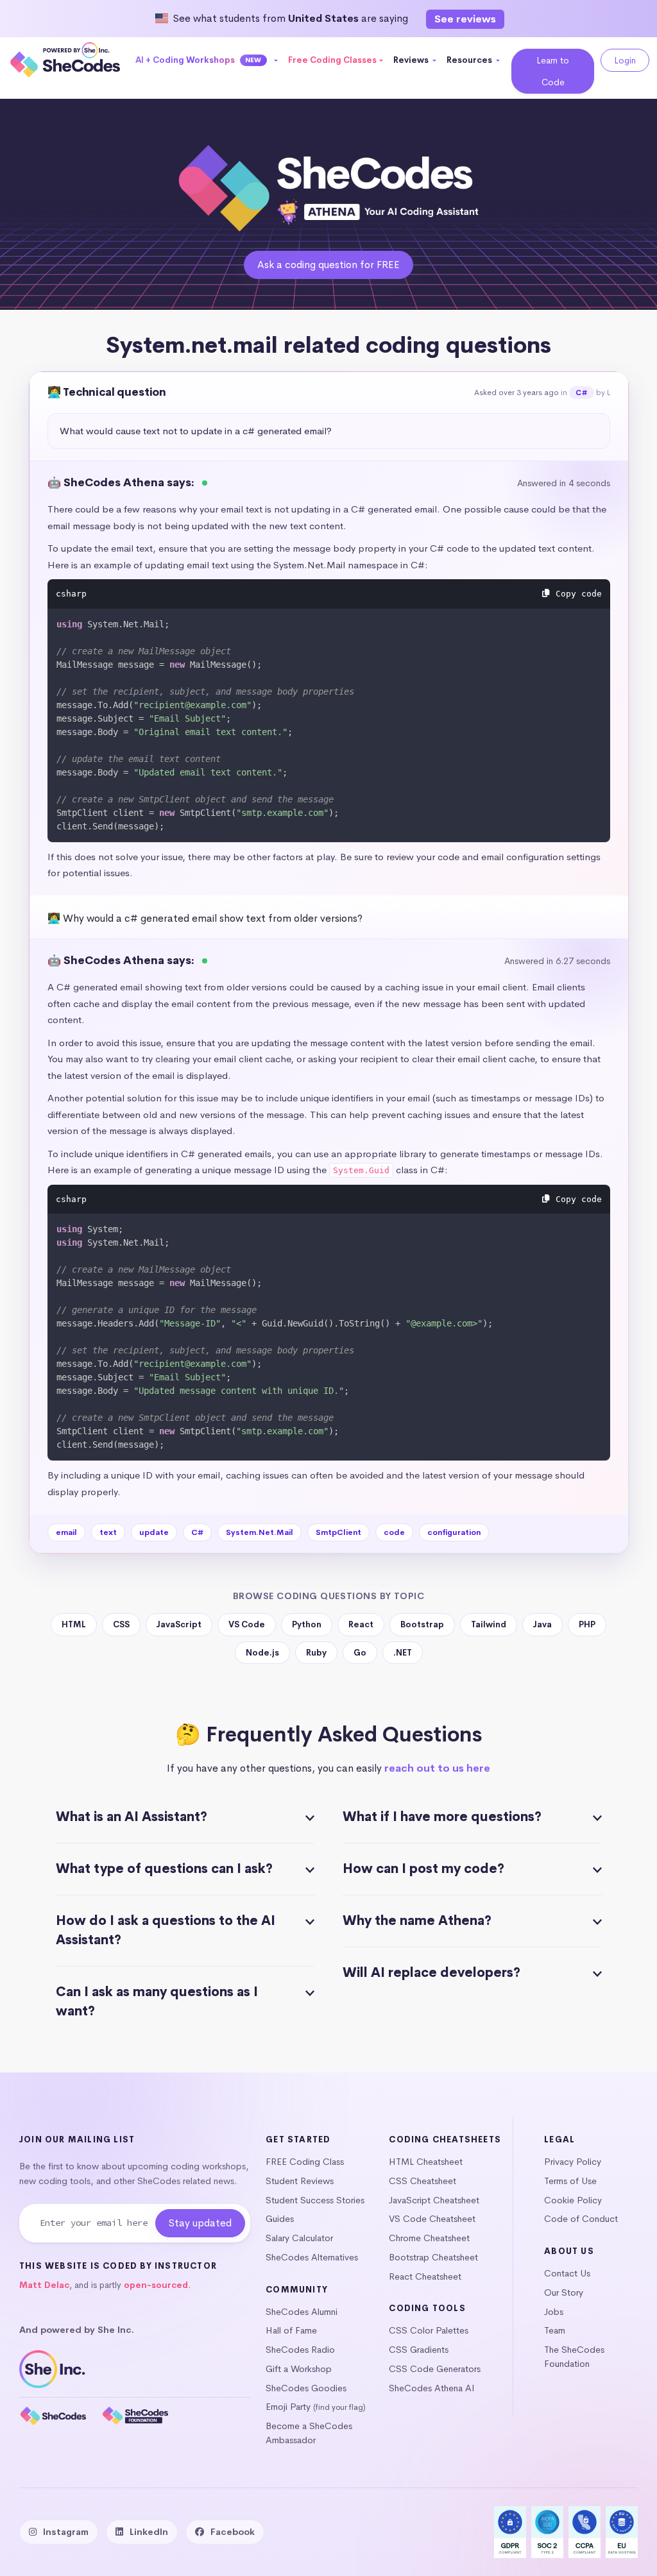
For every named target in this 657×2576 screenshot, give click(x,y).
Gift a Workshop (299, 2369)
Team (555, 2330)
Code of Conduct (581, 2219)
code (394, 1532)
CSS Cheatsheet (422, 2181)
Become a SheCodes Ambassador (309, 2433)
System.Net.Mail (260, 1532)
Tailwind (489, 1624)
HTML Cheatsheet (426, 2162)
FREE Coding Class (305, 2162)
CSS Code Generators (435, 2369)
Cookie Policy (573, 2200)
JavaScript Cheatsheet (434, 2200)
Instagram (66, 2532)
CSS (121, 1624)
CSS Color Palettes (429, 2330)
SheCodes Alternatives (312, 2257)
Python (307, 1624)
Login (625, 60)
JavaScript (179, 1624)
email (66, 1532)
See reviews (465, 19)
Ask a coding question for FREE (328, 265)
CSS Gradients (419, 2350)
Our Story (564, 2292)
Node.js (262, 1653)
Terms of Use (570, 2181)
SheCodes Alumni (302, 2312)
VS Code (247, 1624)
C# (581, 393)
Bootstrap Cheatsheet (433, 2257)
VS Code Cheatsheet (432, 2219)
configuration (454, 1532)
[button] (207, 60)
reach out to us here (437, 1768)
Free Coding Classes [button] (332, 60)
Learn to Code (553, 71)
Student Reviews (300, 2181)
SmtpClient (338, 1532)
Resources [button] (470, 60)
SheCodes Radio (300, 2350)
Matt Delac (44, 2285)
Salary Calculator (299, 2238)
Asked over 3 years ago (516, 393)
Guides (280, 2219)
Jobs (554, 2312)
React (361, 1624)
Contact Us (567, 2273)
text (108, 1532)
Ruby (316, 1653)
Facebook (233, 2532)
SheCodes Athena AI (432, 2388)
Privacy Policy (573, 2162)
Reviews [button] (412, 60)
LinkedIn (149, 2532)
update (154, 1532)
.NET (403, 1653)
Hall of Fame (291, 2330)
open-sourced (156, 2285)
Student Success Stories (315, 2200)
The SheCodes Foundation (574, 2357)
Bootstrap (422, 1624)
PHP (587, 1624)
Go (360, 1653)
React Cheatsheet (425, 2276)
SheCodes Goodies (306, 2388)
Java (542, 1624)
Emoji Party (288, 2407)
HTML (74, 1624)
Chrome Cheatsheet (429, 2238)
